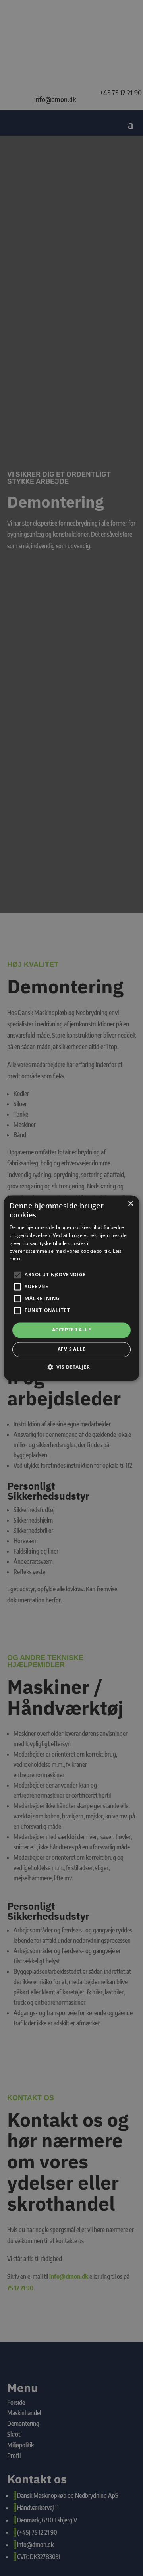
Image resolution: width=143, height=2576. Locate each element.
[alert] (71, 1288)
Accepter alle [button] (71, 1330)
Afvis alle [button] (71, 1349)
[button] (71, 1367)
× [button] (130, 1204)
